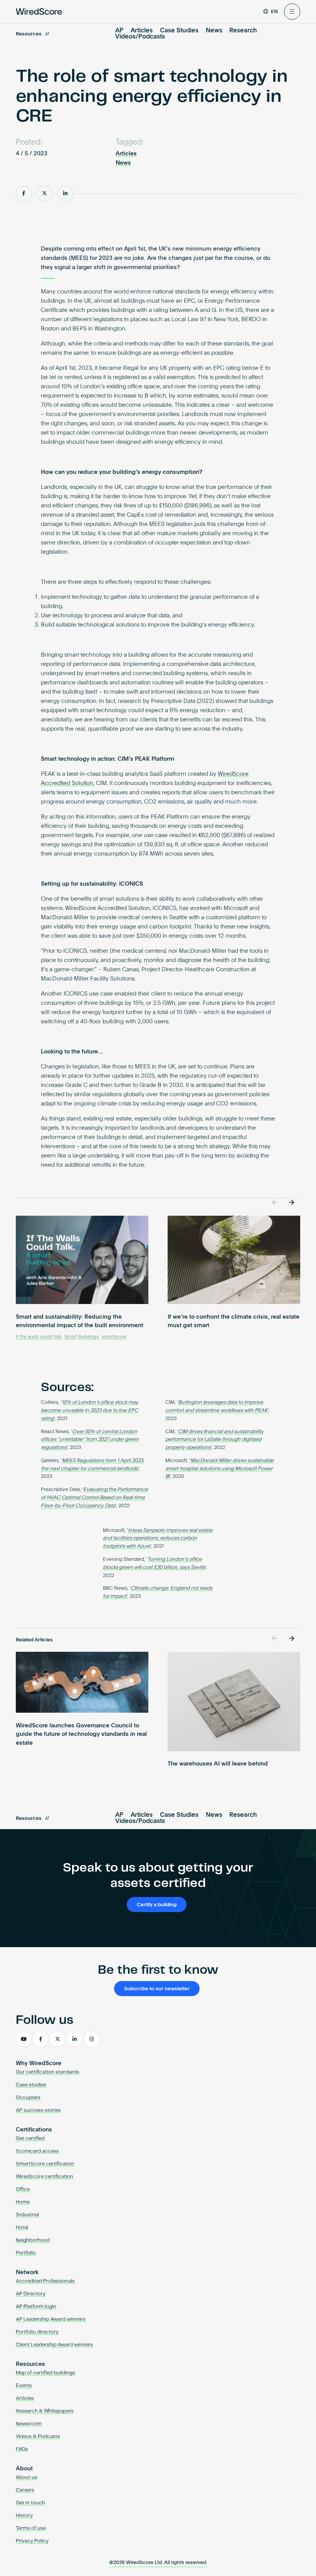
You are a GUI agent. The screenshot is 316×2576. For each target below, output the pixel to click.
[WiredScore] (39, 12)
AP (119, 31)
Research (243, 31)
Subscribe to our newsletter (157, 1989)
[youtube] (24, 2039)
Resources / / (32, 34)
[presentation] (275, 1203)
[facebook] (41, 2039)
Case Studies (179, 31)
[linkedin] (75, 2039)
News (214, 31)
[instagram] (92, 2039)
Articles (142, 31)
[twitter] (58, 2039)
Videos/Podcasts (140, 37)
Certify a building (157, 1905)
